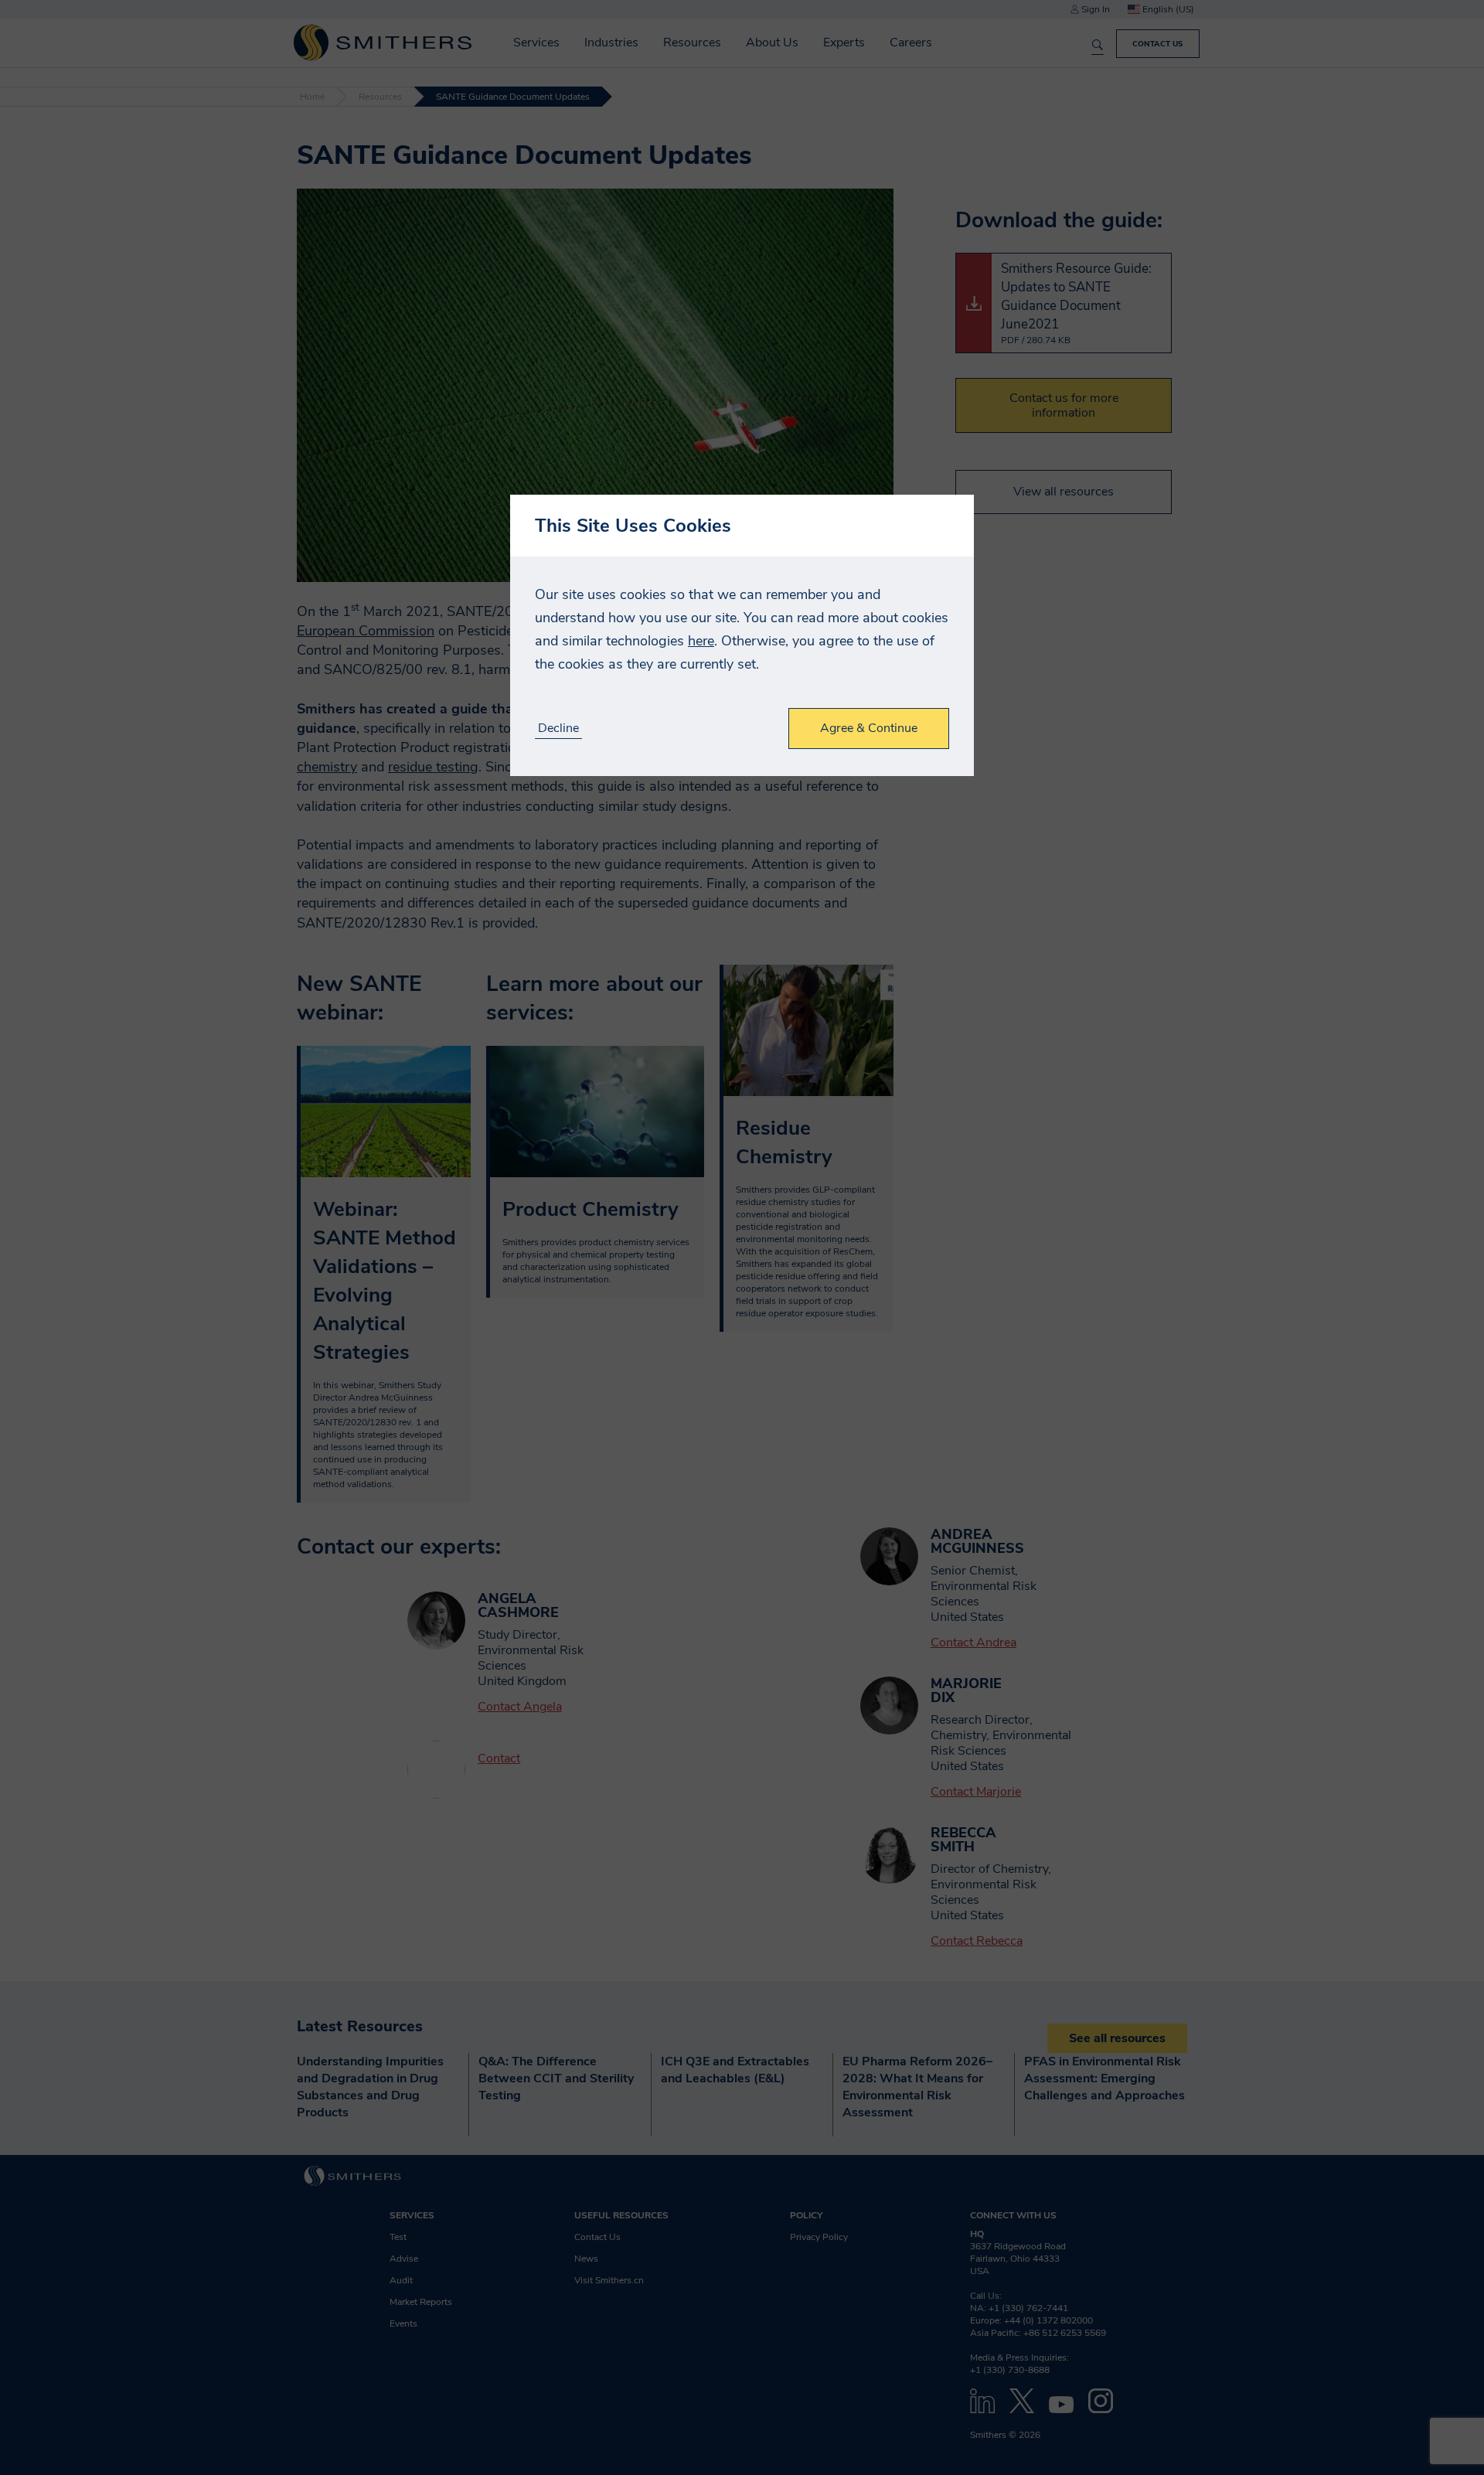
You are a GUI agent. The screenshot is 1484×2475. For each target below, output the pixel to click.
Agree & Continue (869, 728)
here (701, 641)
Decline (558, 729)
